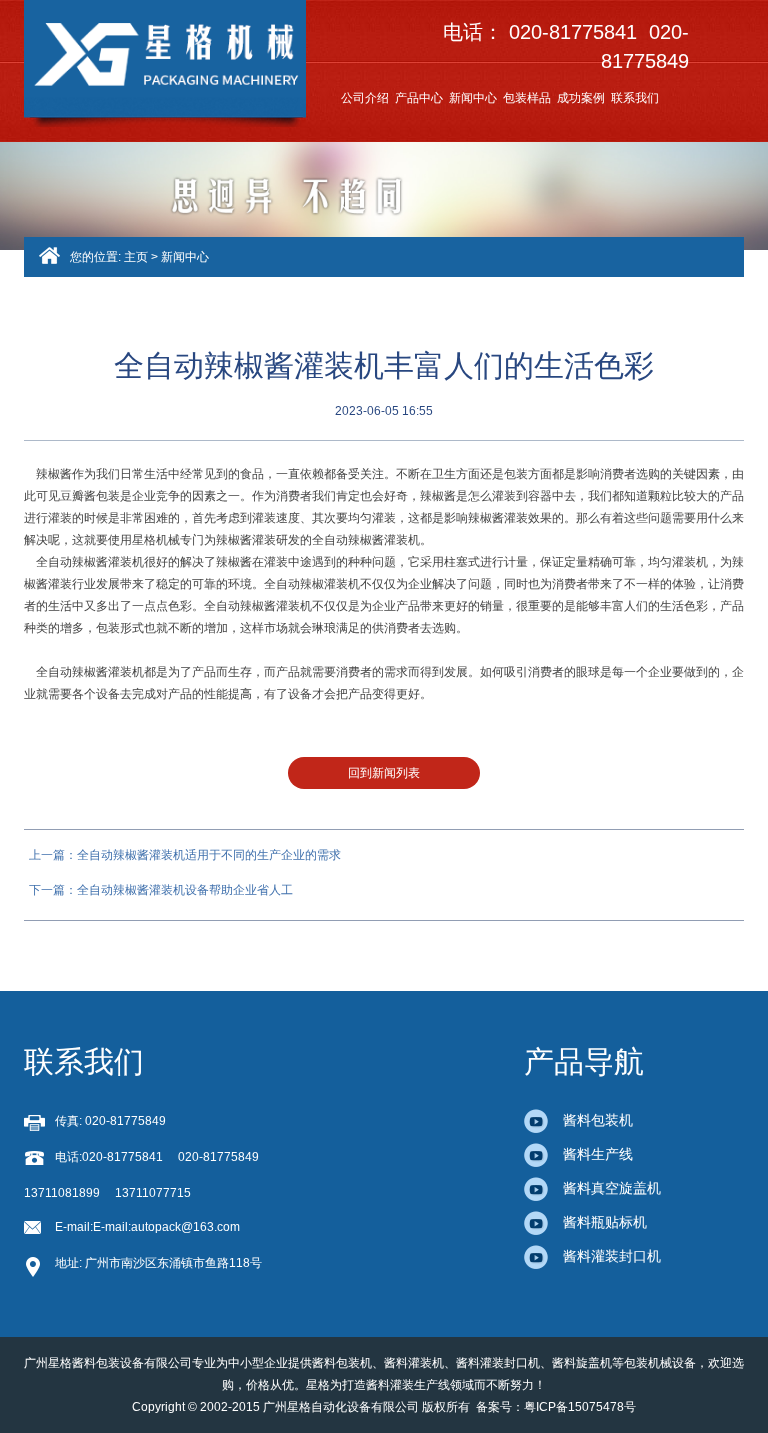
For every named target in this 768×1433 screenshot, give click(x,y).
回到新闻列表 (384, 773)
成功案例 (581, 98)
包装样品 (527, 98)
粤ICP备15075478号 (580, 1407)
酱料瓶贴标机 (605, 1222)
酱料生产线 (598, 1154)
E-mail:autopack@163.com (166, 1227)
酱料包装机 (598, 1120)
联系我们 (635, 98)
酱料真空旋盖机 (612, 1188)
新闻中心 (473, 98)
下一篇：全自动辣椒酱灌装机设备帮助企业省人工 (161, 890)
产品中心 (419, 98)
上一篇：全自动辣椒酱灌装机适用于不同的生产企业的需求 (185, 855)
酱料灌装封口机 (612, 1256)
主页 (136, 257)
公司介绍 (365, 98)
